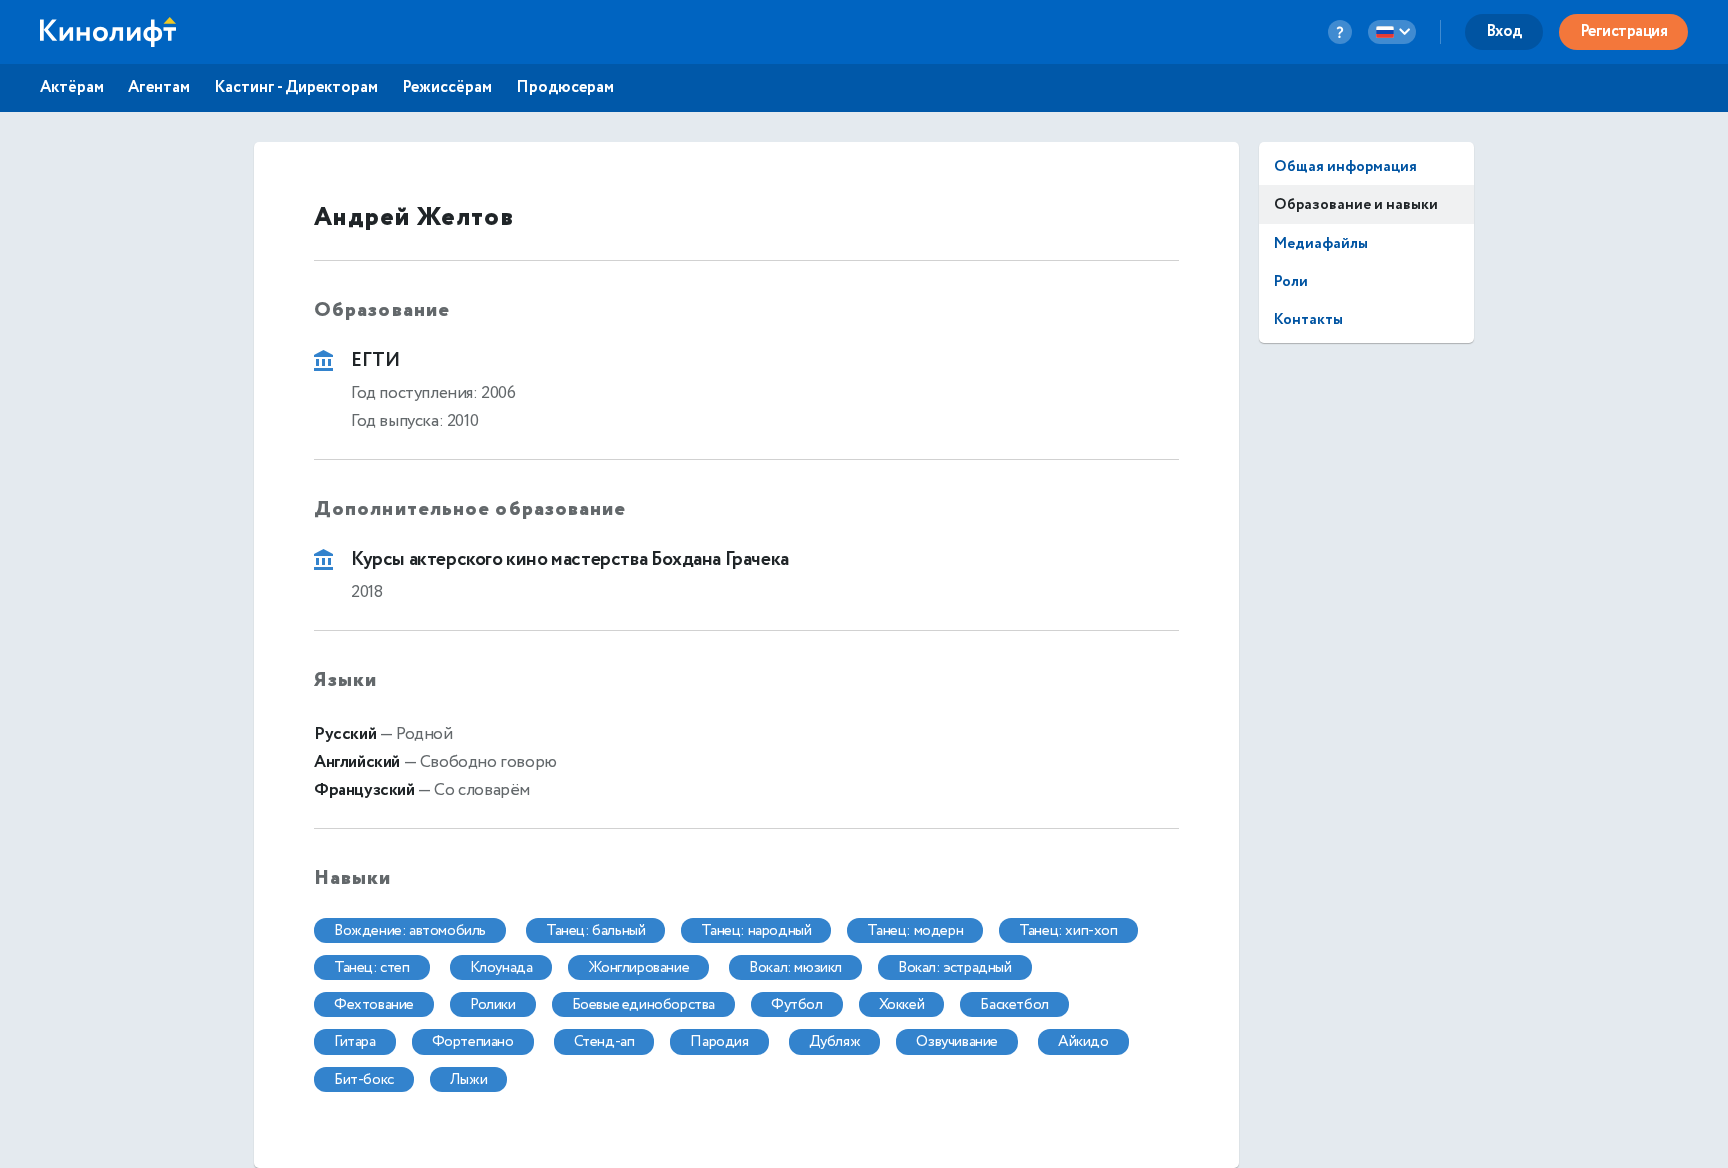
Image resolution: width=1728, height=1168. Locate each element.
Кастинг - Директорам (296, 88)
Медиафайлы (1321, 243)
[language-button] (1392, 32)
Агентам (159, 88)
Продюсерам (565, 88)
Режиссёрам (447, 88)
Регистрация (1624, 31)
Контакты (1308, 319)
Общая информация (1345, 166)
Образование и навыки (1356, 204)
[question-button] (1340, 32)
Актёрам (72, 88)
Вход (1504, 31)
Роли (1291, 281)
